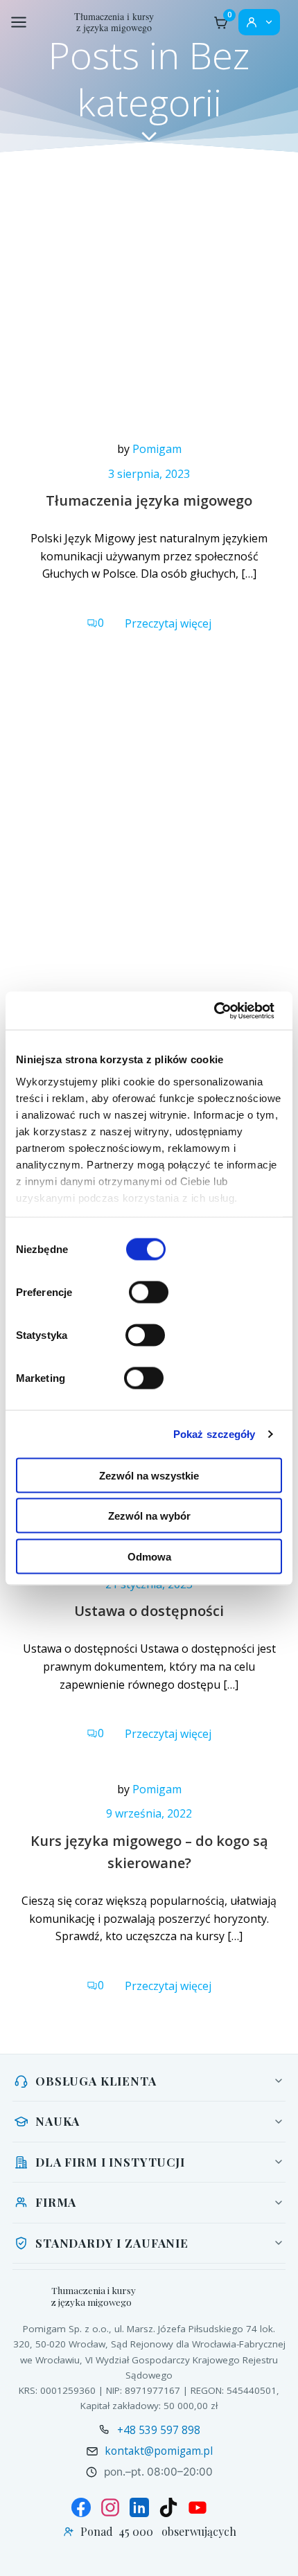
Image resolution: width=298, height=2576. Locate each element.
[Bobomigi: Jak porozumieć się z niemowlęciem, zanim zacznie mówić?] (149, 855)
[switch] (149, 1290)
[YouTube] (198, 2507)
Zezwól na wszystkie (149, 1475)
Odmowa (149, 1556)
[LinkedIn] (139, 2507)
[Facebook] (81, 2507)
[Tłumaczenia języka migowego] (149, 302)
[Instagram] (110, 2507)
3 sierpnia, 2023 (149, 474)
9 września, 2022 (149, 1813)
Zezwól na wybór (149, 1516)
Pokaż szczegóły (214, 1433)
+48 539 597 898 (159, 2430)
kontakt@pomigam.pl (159, 2451)
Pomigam (157, 449)
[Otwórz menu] (19, 22)
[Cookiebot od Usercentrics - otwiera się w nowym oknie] (214, 1011)
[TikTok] (168, 2507)
